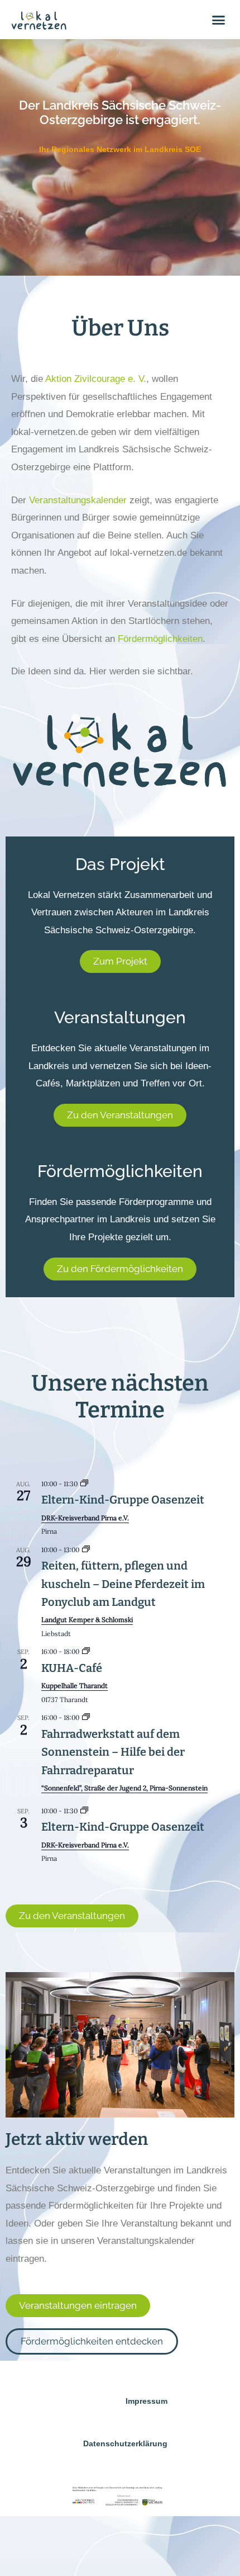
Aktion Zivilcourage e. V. (96, 379)
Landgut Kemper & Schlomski (87, 1620)
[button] (219, 20)
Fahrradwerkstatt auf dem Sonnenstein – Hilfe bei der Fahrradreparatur (113, 1752)
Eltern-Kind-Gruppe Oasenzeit (123, 1500)
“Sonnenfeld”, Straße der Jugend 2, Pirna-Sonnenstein (124, 1788)
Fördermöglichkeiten (160, 639)
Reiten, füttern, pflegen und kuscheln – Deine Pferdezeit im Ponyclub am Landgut (123, 1584)
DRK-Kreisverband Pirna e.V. (85, 1518)
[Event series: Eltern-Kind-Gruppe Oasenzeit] (84, 1484)
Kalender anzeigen (40, 1875)
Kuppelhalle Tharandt (75, 1686)
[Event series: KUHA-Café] (86, 1651)
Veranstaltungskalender (78, 500)
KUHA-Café (72, 1668)
